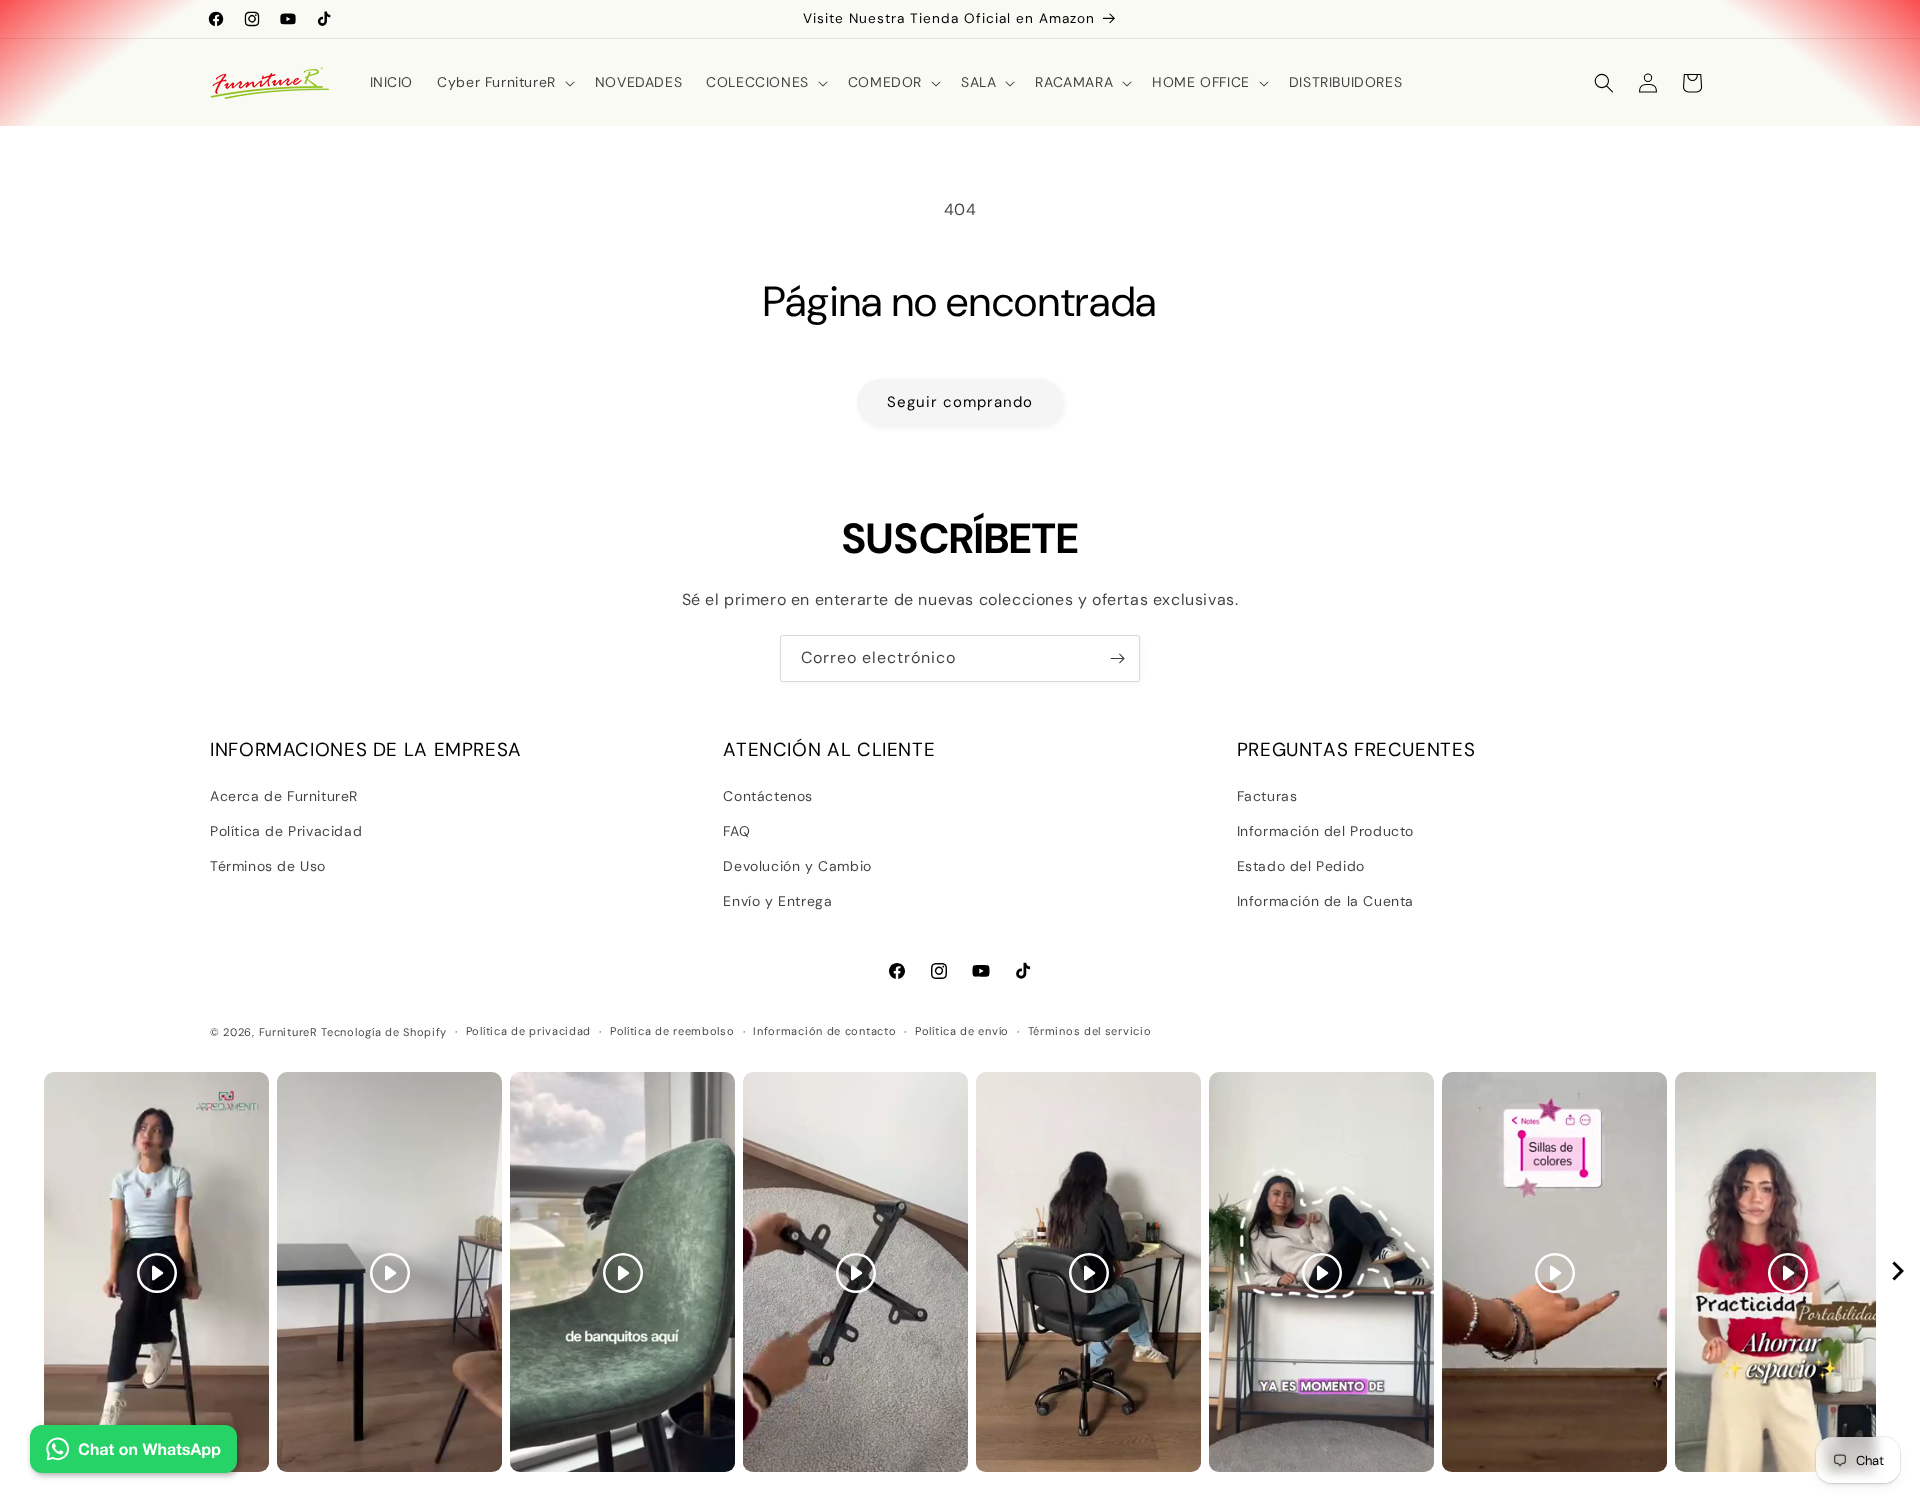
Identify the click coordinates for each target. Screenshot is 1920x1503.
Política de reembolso (672, 1031)
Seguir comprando (960, 402)
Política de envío (962, 1031)
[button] (504, 82)
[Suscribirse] (1117, 658)
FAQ (736, 831)
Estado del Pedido (1301, 866)
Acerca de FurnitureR (284, 796)
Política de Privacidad (286, 831)
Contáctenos (768, 796)
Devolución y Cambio (797, 866)
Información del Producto (1325, 831)
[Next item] (1898, 1272)
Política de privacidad (528, 1031)
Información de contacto (824, 1031)
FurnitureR (288, 1032)
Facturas (1267, 796)
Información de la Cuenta (1325, 901)
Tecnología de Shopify (384, 1032)
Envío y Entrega (777, 901)
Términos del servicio (1090, 1031)
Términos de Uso (268, 866)
